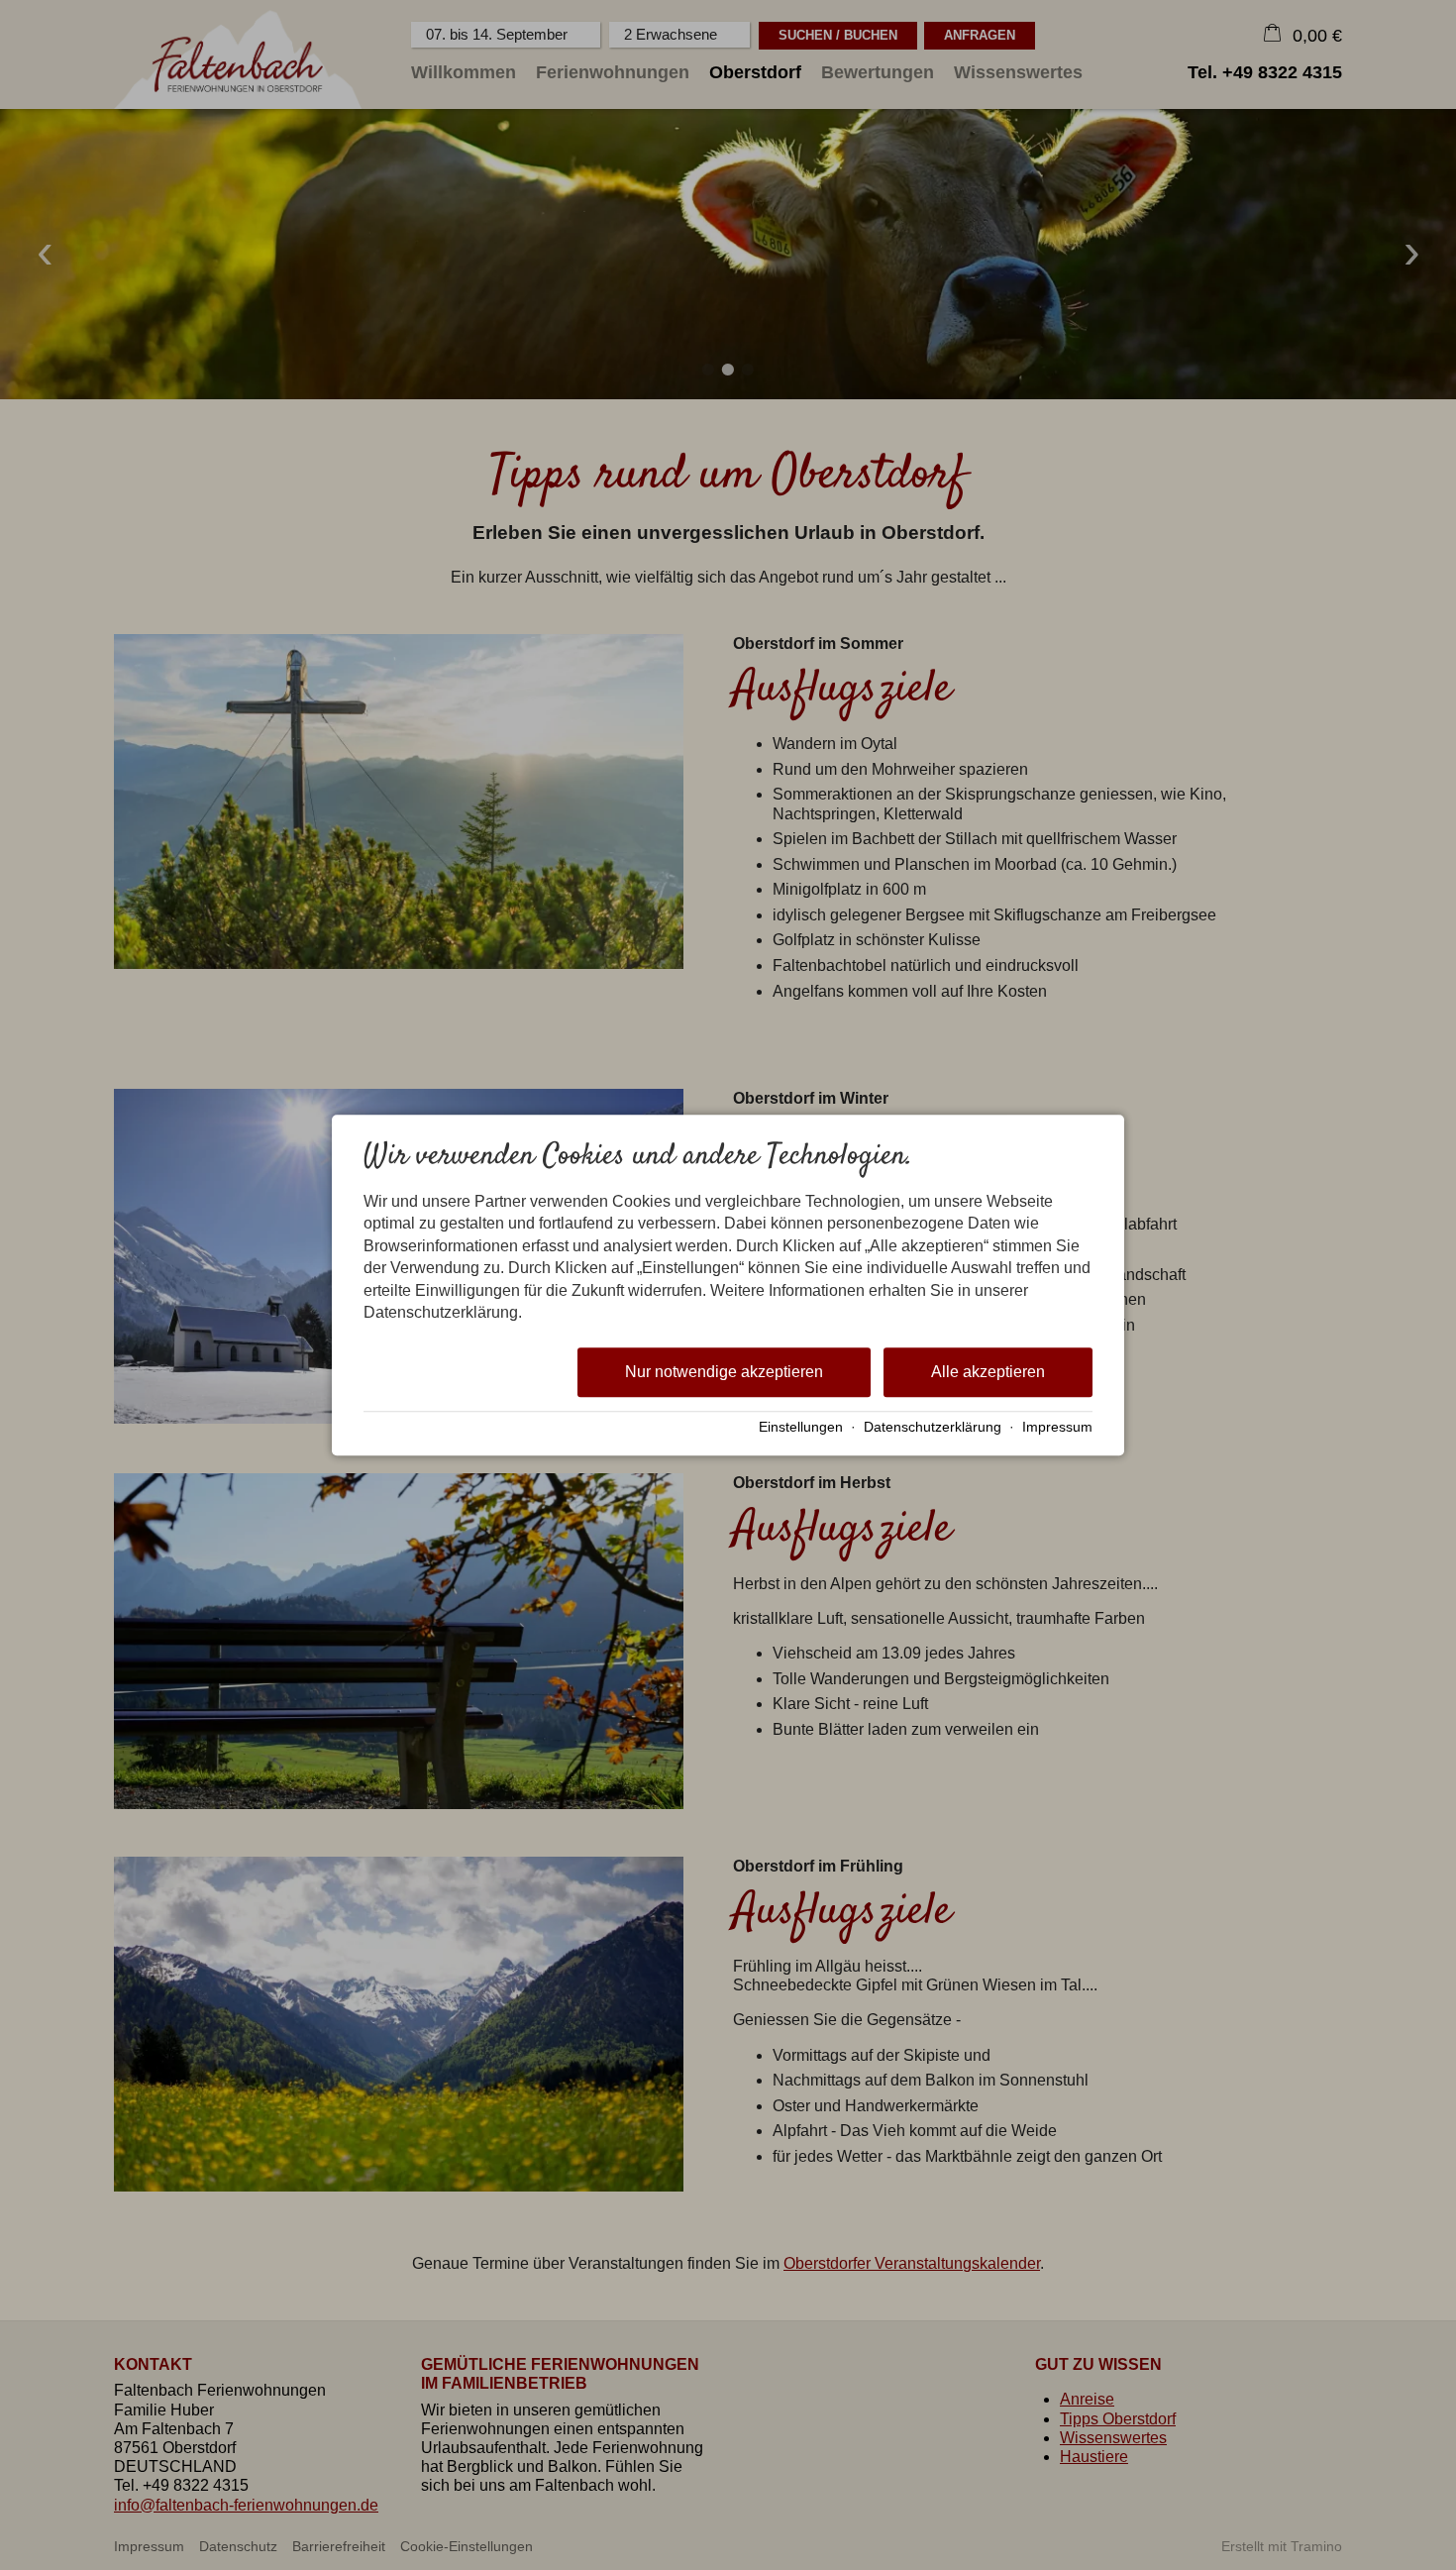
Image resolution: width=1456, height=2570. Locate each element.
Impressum (1057, 1427)
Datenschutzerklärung (933, 1427)
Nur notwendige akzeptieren (724, 1373)
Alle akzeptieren (988, 1373)
